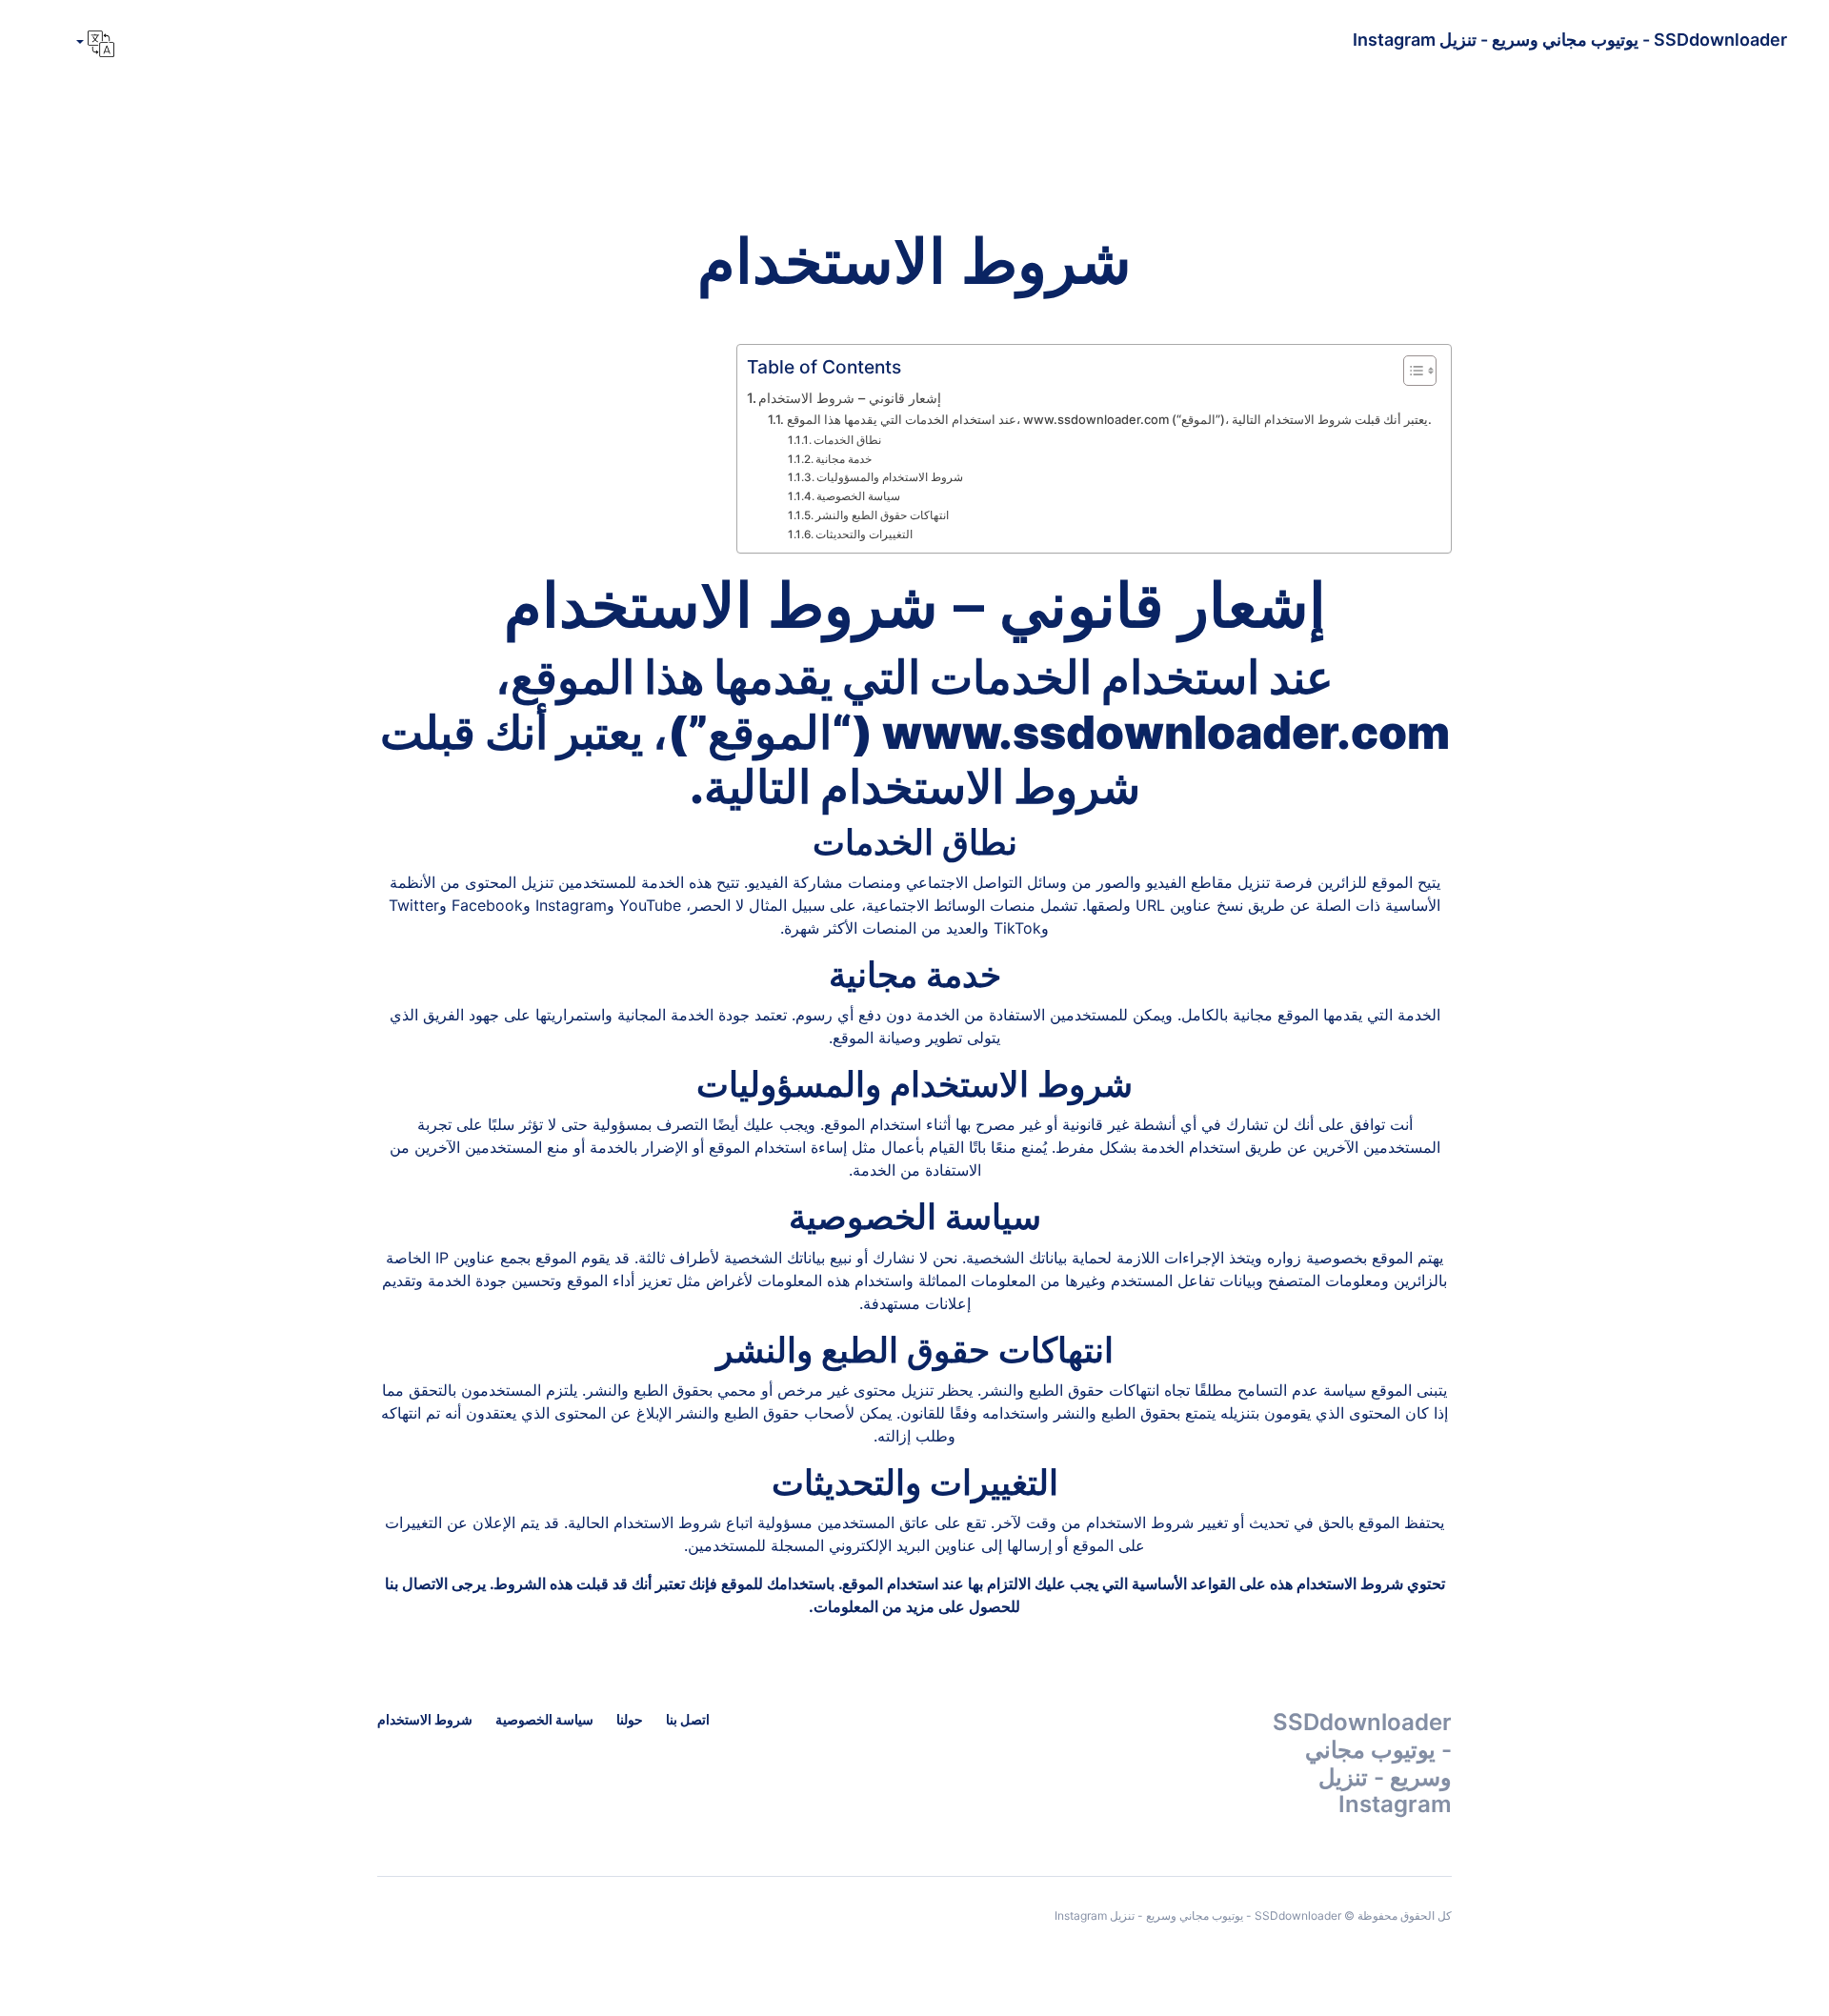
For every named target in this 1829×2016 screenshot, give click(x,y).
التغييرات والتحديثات (864, 534)
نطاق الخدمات (847, 440)
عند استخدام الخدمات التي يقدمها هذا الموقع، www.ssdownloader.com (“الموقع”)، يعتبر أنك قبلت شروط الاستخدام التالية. (1109, 419)
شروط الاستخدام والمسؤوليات (890, 477)
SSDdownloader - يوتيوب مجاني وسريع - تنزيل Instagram (1570, 40)
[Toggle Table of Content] (1410, 371)
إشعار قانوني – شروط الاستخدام (850, 398)
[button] (93, 44)
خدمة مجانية (844, 459)
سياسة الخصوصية (858, 496)
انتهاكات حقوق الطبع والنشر (882, 515)
